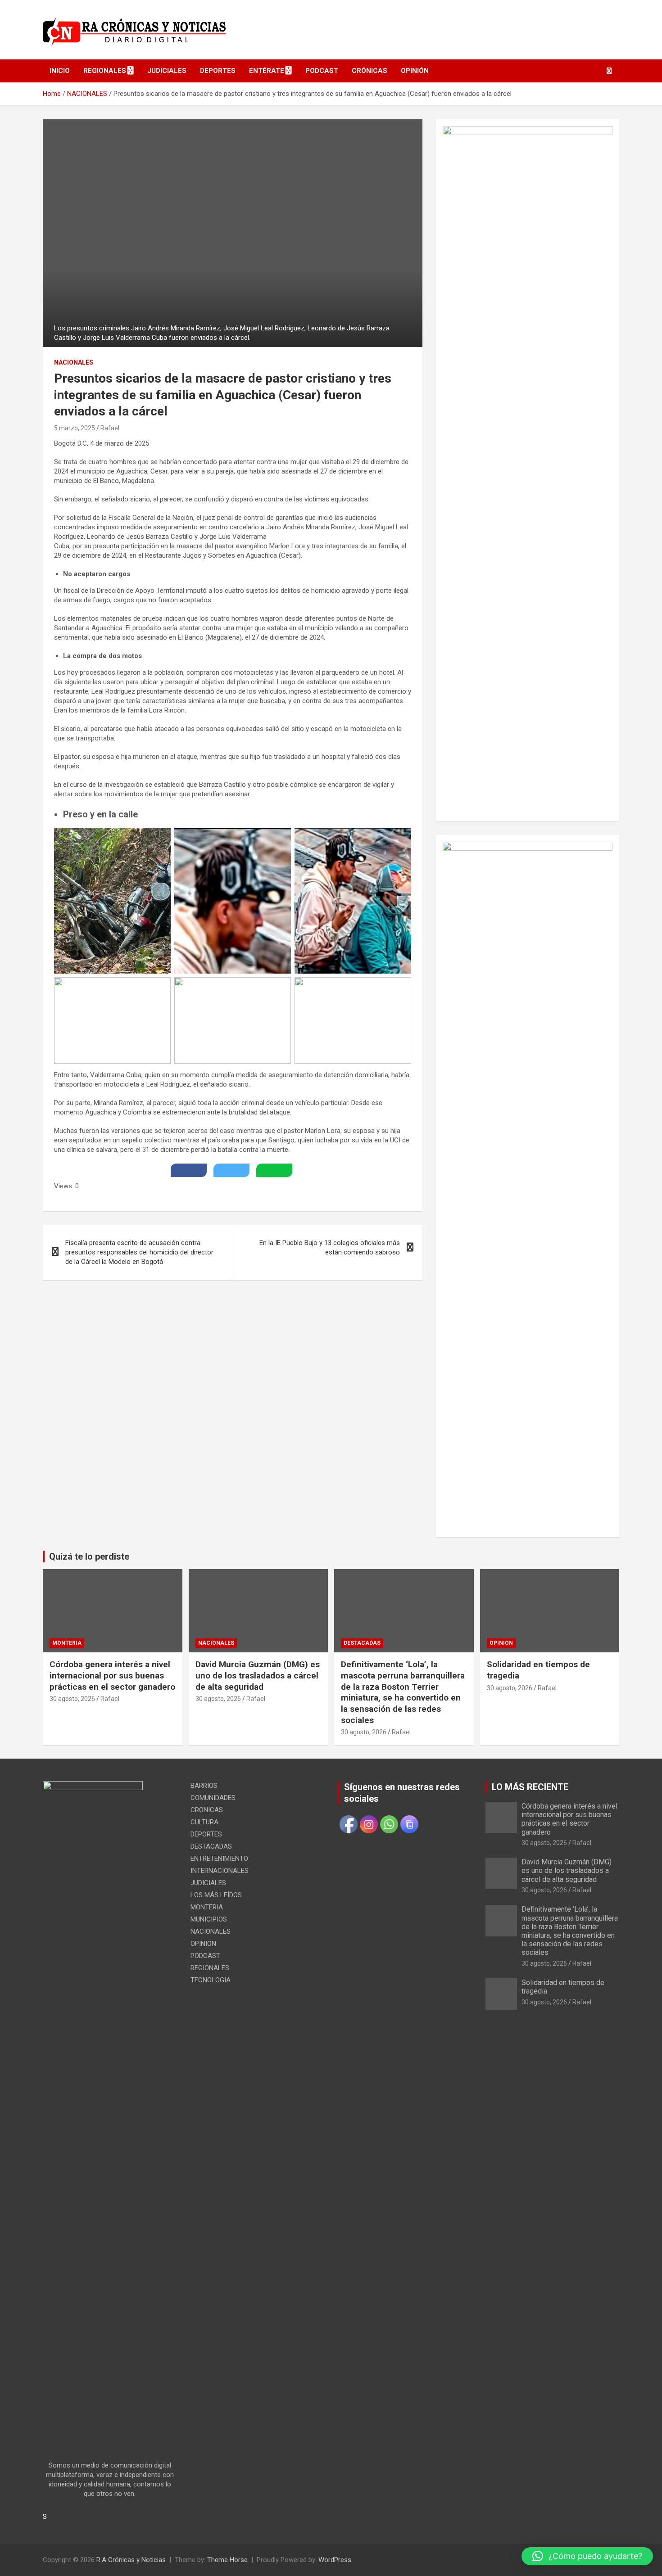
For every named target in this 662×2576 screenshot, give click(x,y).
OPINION (501, 1643)
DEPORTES (218, 71)
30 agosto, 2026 (72, 1699)
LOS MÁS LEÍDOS (216, 1895)
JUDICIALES (167, 71)
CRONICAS (207, 1810)
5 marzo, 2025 (75, 428)
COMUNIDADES (213, 1798)
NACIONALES (74, 362)
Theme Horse (227, 2560)
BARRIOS (204, 1786)
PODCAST (322, 71)
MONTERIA (67, 1643)
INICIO (60, 71)
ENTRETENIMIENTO (219, 1859)
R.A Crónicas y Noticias (131, 2560)
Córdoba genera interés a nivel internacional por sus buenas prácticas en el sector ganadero (112, 1675)
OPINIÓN (415, 71)
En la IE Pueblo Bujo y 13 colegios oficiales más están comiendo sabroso (330, 1247)
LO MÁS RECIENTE (530, 1787)
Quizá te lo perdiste (89, 1556)
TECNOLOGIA (211, 1980)
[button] (587, 2556)
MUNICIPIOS (209, 1919)
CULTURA (204, 1822)
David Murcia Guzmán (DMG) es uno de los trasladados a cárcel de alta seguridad (258, 1675)
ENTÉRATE (267, 71)
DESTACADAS (362, 1643)
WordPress (335, 2560)
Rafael (110, 428)
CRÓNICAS (370, 71)
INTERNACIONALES (220, 1871)
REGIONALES (105, 71)
